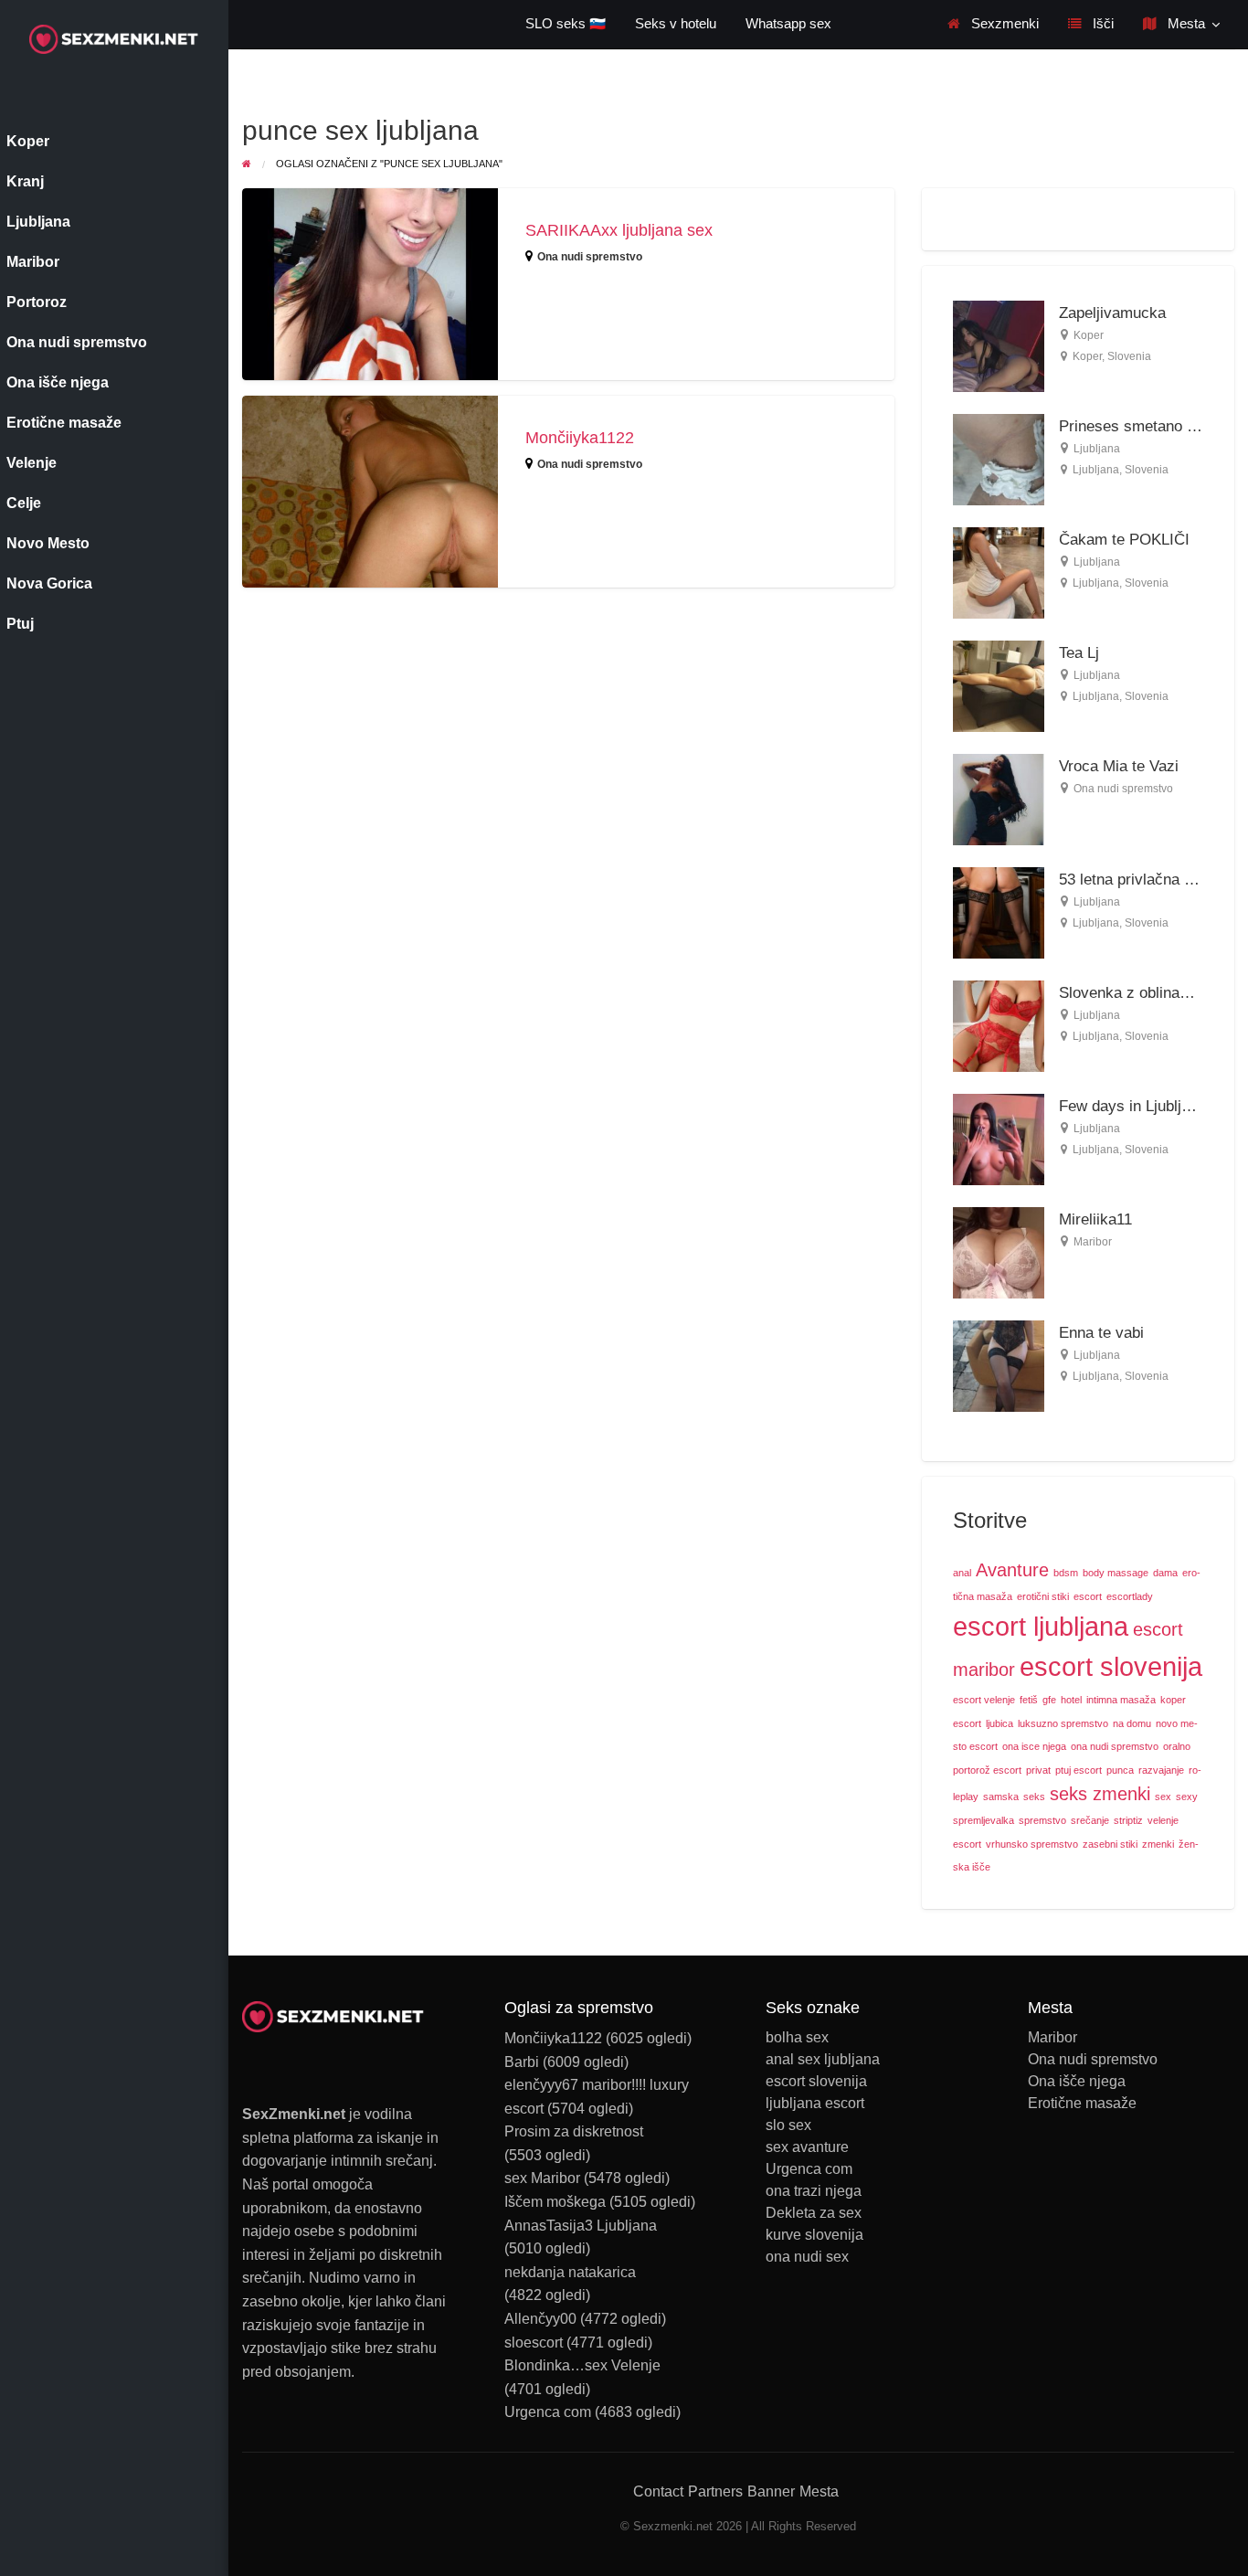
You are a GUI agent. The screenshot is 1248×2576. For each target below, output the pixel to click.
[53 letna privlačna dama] (999, 912)
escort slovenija (1111, 1666)
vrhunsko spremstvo (1032, 1844)
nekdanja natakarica (570, 2272)
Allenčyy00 (540, 2319)
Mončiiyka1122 (580, 438)
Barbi (522, 2062)
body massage (1116, 1573)
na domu (1132, 1723)
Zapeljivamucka (1112, 313)
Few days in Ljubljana (1132, 1106)
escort (1088, 1596)
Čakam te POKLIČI (1124, 540)
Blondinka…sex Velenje (582, 2365)
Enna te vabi (1101, 1333)
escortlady (1130, 1596)
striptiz (1128, 1820)
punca (1120, 1770)
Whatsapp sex (788, 24)
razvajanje (1161, 1770)
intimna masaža (1121, 1700)
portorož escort (987, 1770)
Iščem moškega (555, 2202)
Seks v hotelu (676, 24)
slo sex (788, 2125)
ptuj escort (1079, 1770)
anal (962, 1573)
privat (1038, 1770)
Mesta (1185, 24)
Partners (715, 2491)
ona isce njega (1034, 1746)
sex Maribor (542, 2178)
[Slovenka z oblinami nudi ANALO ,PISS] (999, 1025)
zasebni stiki (1110, 1844)
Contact (658, 2491)
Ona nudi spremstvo (590, 257)
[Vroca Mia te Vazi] (999, 798)
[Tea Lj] (999, 685)
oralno (1177, 1746)
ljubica (999, 1723)
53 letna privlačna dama (1140, 880)
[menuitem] (993, 24)
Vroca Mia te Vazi (1119, 766)
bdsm (1066, 1573)
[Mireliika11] (999, 1251)
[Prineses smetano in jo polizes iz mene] (999, 458)
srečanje (1090, 1820)
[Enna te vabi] (999, 1365)
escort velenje (984, 1700)
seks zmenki (1100, 1794)
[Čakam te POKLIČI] (999, 572)
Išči (1101, 24)
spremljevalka (984, 1820)
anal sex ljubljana (823, 2060)
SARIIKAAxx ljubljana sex (619, 230)
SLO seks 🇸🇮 (566, 24)
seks (1034, 1797)
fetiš (1029, 1700)
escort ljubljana (1041, 1626)
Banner (771, 2491)
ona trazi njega (814, 2191)
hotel (1071, 1700)
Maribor (1093, 1242)
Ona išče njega (1077, 2082)
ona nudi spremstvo (1115, 1746)
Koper (1089, 335)
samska (1001, 1797)
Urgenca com (548, 2412)
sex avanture (807, 2147)
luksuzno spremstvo (1063, 1723)
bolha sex (797, 2038)
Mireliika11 (1095, 1219)
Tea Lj (1079, 653)
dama (1165, 1573)
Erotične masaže (1082, 2104)
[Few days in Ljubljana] (999, 1138)
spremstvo (1042, 1820)
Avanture (1012, 1570)
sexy (1187, 1797)
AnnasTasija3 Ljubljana (581, 2226)
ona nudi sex (807, 2257)
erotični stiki (1043, 1596)
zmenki (1158, 1844)
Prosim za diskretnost (574, 2131)
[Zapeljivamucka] (999, 345)
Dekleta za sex (814, 2213)
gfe (1049, 1700)
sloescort (534, 2343)
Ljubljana (1097, 449)
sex (1163, 1797)
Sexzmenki (1003, 24)
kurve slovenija (814, 2235)
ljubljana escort (815, 2104)
